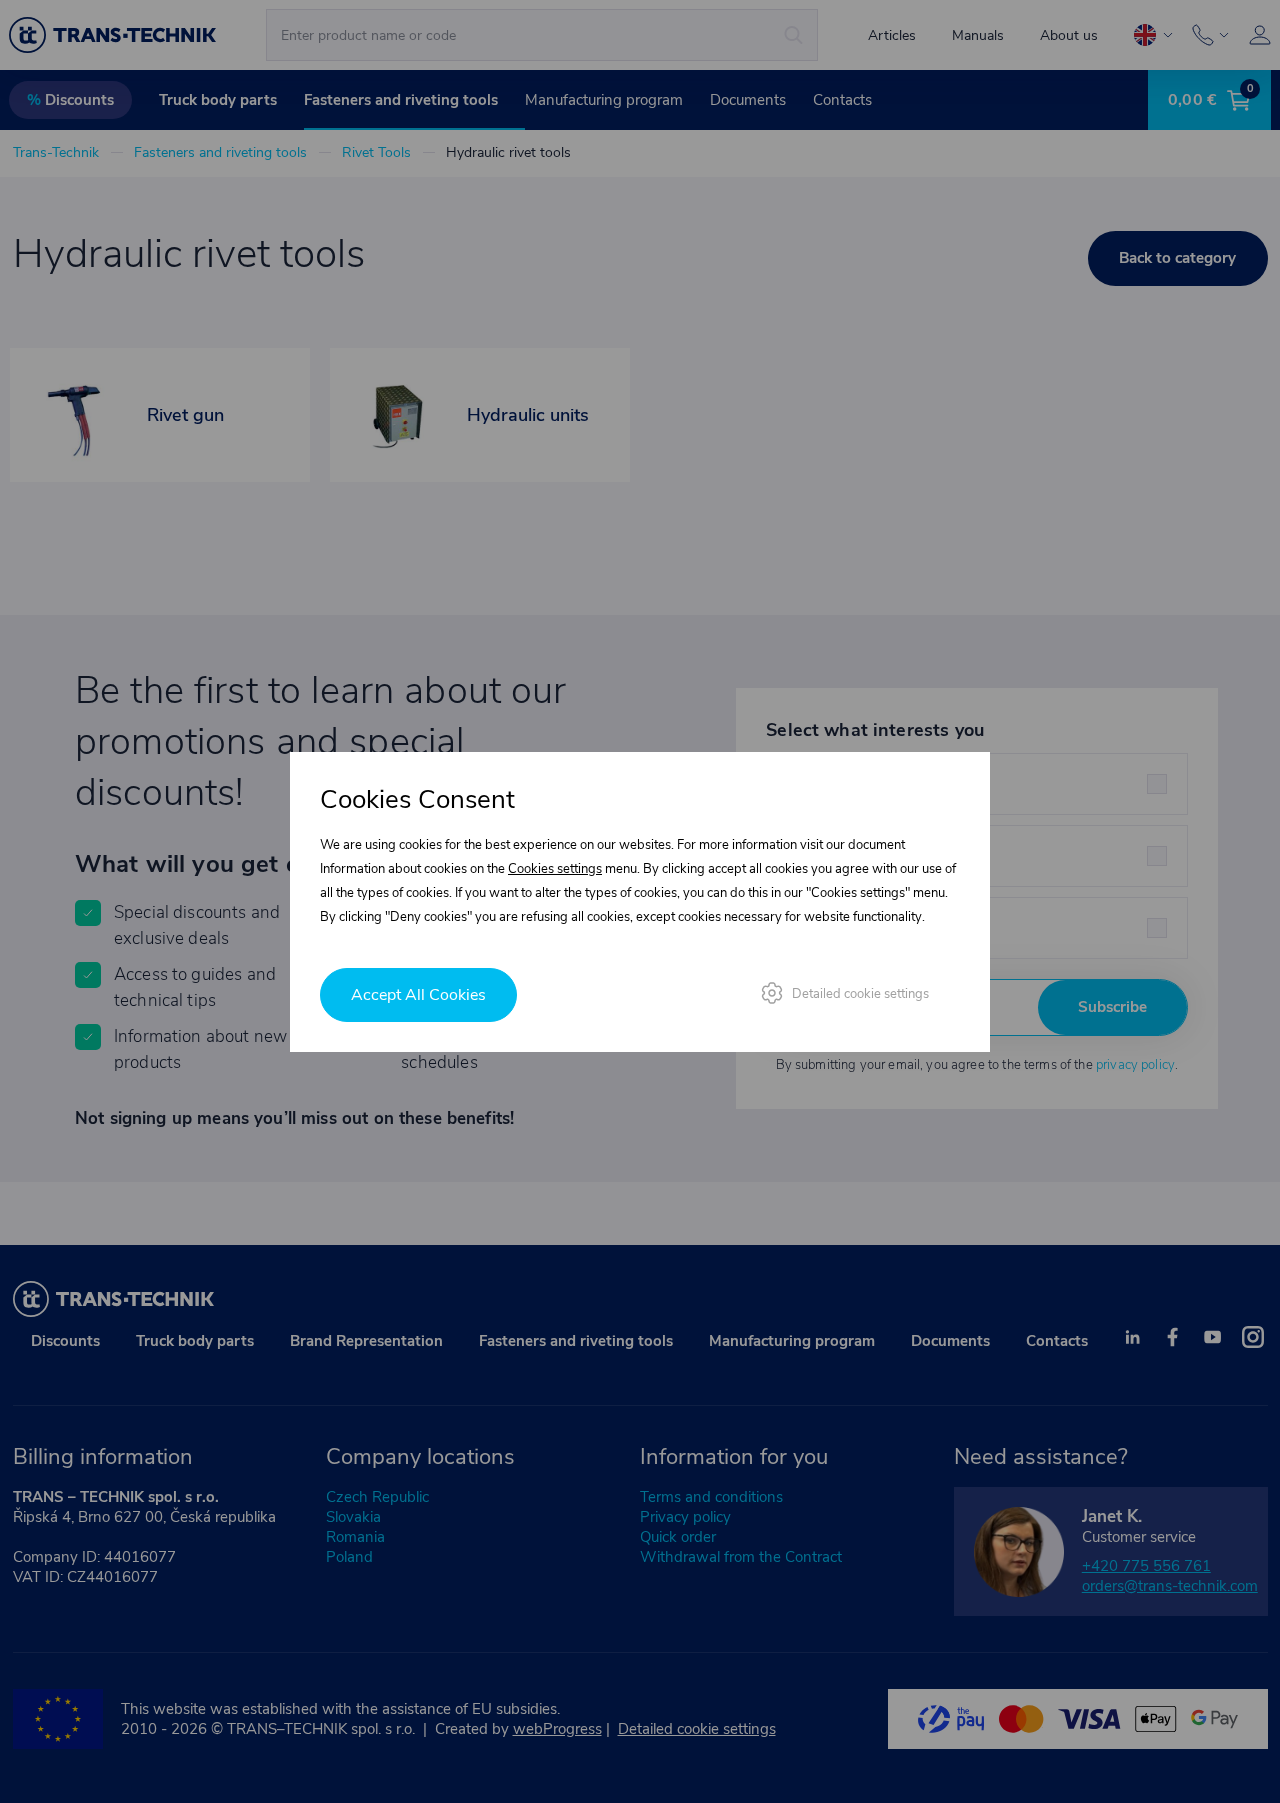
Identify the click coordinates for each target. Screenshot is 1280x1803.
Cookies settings (555, 869)
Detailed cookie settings (860, 994)
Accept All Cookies (418, 995)
